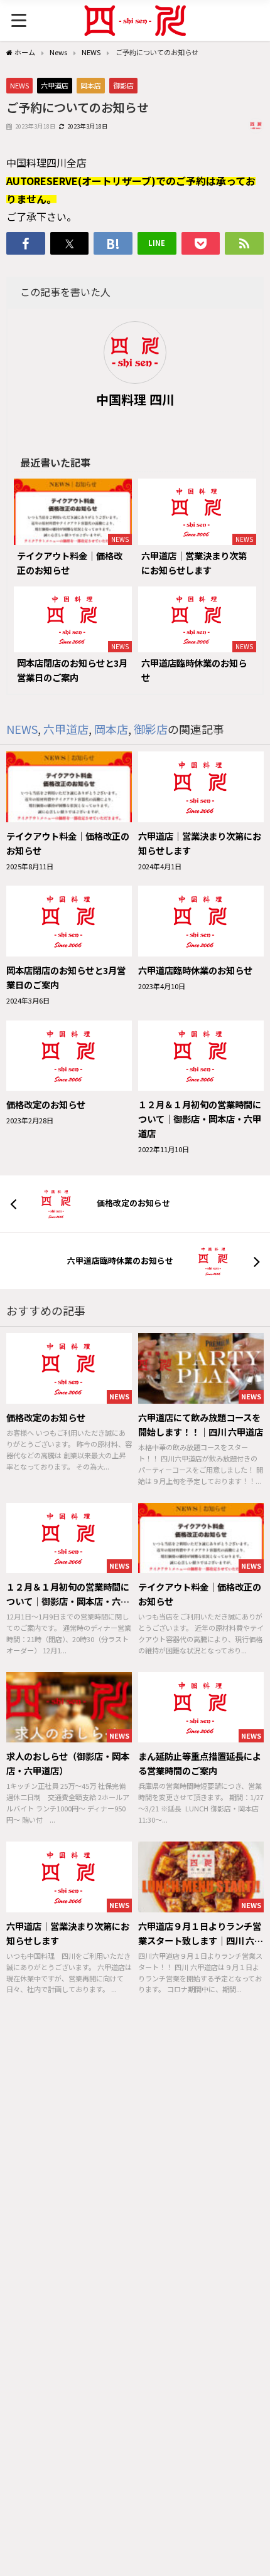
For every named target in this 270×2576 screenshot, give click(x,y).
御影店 (123, 85)
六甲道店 (55, 85)
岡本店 (91, 85)
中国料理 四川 (135, 399)
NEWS (19, 85)
